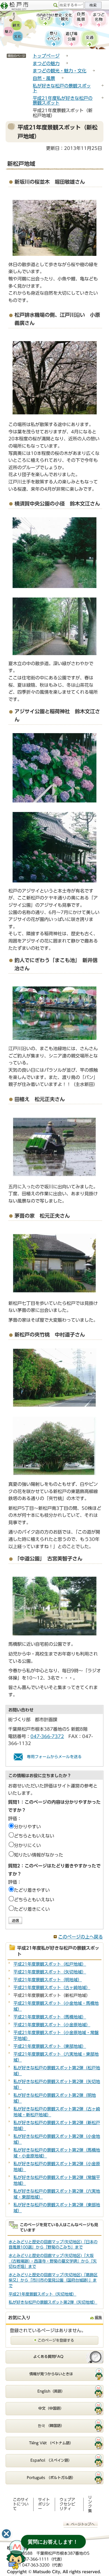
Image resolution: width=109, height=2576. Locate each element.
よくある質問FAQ (48, 2357)
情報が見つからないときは (51, 2374)
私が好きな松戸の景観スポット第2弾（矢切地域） (53, 2302)
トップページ (46, 56)
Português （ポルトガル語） (51, 2478)
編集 (98, 2318)
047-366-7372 (47, 1736)
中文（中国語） (51, 2408)
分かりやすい (27, 1827)
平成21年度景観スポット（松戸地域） (50, 1964)
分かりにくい (27, 1845)
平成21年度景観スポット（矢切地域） (50, 1972)
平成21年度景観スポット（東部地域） (50, 2046)
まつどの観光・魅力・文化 (60, 71)
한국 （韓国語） (51, 2426)
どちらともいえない (34, 1836)
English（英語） (51, 2391)
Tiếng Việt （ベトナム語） (51, 2443)
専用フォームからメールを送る (54, 1757)
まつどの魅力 (46, 63)
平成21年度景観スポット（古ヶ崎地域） (52, 1988)
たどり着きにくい (32, 1909)
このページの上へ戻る (80, 1937)
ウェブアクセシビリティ (67, 2504)
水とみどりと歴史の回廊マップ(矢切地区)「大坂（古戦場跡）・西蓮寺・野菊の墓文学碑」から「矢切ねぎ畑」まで (53, 2261)
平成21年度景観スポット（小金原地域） (52, 2025)
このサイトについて (21, 2504)
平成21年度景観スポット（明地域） (48, 1980)
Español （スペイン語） (51, 2460)
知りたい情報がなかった (39, 1855)
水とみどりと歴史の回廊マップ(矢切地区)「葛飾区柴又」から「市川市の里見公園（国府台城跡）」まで (53, 2280)
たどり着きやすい (32, 1890)
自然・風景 (44, 78)
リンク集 (90, 2504)
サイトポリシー (44, 2504)
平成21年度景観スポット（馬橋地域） (50, 2017)
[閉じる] (6, 2534)
